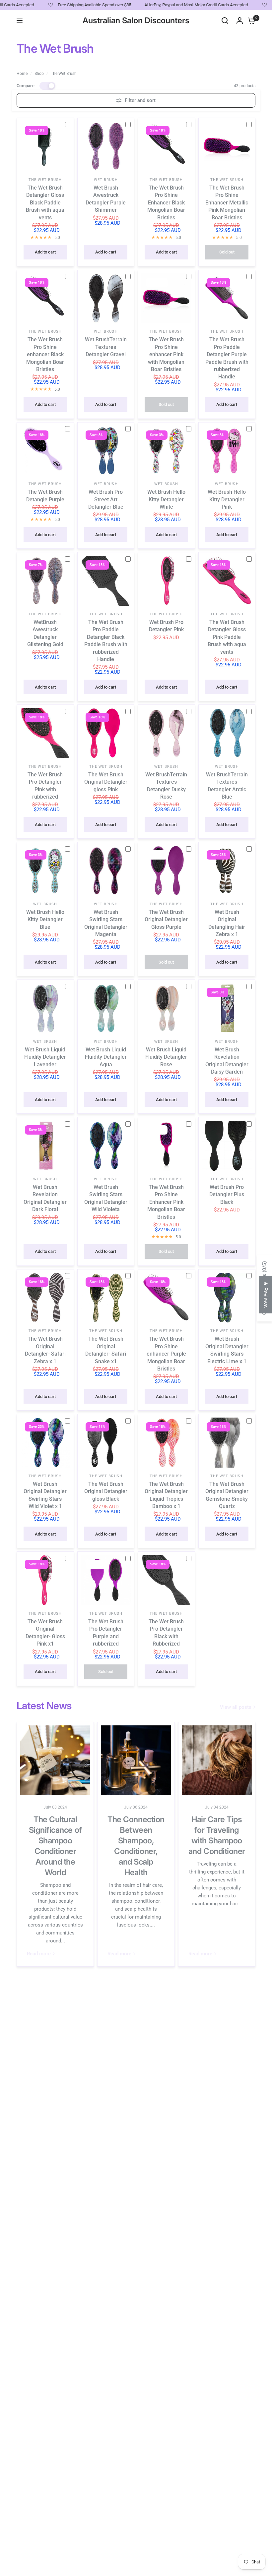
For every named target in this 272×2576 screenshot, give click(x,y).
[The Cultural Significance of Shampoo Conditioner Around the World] (55, 1760)
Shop (39, 74)
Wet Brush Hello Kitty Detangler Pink (227, 499)
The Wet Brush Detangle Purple (45, 496)
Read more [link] (39, 1954)
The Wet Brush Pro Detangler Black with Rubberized (166, 1633)
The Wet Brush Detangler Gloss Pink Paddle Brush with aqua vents (227, 637)
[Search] (225, 21)
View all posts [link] (236, 1707)
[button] (133, 2514)
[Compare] (70, 124)
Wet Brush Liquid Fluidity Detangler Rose (166, 1057)
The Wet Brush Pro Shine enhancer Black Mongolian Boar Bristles (45, 354)
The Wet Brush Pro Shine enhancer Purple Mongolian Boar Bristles (166, 1354)
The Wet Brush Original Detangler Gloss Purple (166, 920)
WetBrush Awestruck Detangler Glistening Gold (45, 633)
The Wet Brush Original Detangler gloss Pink (106, 782)
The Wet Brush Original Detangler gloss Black (106, 1491)
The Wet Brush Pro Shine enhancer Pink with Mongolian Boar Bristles (166, 354)
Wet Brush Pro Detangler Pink (166, 626)
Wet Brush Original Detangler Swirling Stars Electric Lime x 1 (227, 1350)
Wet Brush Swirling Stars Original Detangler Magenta (106, 923)
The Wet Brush (64, 74)
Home (22, 74)
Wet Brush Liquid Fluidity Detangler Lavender (45, 1057)
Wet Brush (106, 180)
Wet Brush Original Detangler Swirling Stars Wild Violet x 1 (45, 1495)
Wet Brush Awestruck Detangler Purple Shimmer (106, 199)
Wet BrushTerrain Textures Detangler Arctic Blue (227, 786)
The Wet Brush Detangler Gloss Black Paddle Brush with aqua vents (45, 203)
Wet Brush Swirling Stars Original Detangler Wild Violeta (106, 1198)
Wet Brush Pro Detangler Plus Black (227, 1195)
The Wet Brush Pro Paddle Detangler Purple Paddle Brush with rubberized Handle (227, 358)
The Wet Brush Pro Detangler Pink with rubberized (45, 786)
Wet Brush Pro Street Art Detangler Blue (106, 499)
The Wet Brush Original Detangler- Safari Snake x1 (106, 1350)
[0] (250, 21)
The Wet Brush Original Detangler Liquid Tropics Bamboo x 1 (166, 1495)
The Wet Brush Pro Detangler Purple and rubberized (106, 1633)
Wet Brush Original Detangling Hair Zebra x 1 (227, 923)
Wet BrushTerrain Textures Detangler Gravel (106, 347)
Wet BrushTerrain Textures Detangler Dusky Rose (166, 786)
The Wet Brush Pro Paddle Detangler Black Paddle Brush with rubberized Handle (106, 641)
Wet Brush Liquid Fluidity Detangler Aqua (106, 1057)
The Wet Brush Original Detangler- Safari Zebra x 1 (45, 1350)
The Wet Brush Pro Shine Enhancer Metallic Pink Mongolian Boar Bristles (227, 203)
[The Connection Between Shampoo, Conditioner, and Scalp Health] (136, 1760)
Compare (26, 86)
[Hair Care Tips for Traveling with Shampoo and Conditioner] (217, 1760)
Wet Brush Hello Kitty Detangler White (166, 499)
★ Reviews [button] (266, 1294)
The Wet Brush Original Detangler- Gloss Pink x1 (45, 1633)
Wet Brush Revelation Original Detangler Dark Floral (45, 1198)
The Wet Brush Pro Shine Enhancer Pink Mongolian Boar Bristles (166, 1202)
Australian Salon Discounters (136, 21)
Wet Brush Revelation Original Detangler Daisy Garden (227, 1061)
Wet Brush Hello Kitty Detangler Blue (45, 920)
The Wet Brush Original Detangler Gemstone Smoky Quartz (227, 1495)
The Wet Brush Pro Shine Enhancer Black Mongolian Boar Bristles (166, 203)
